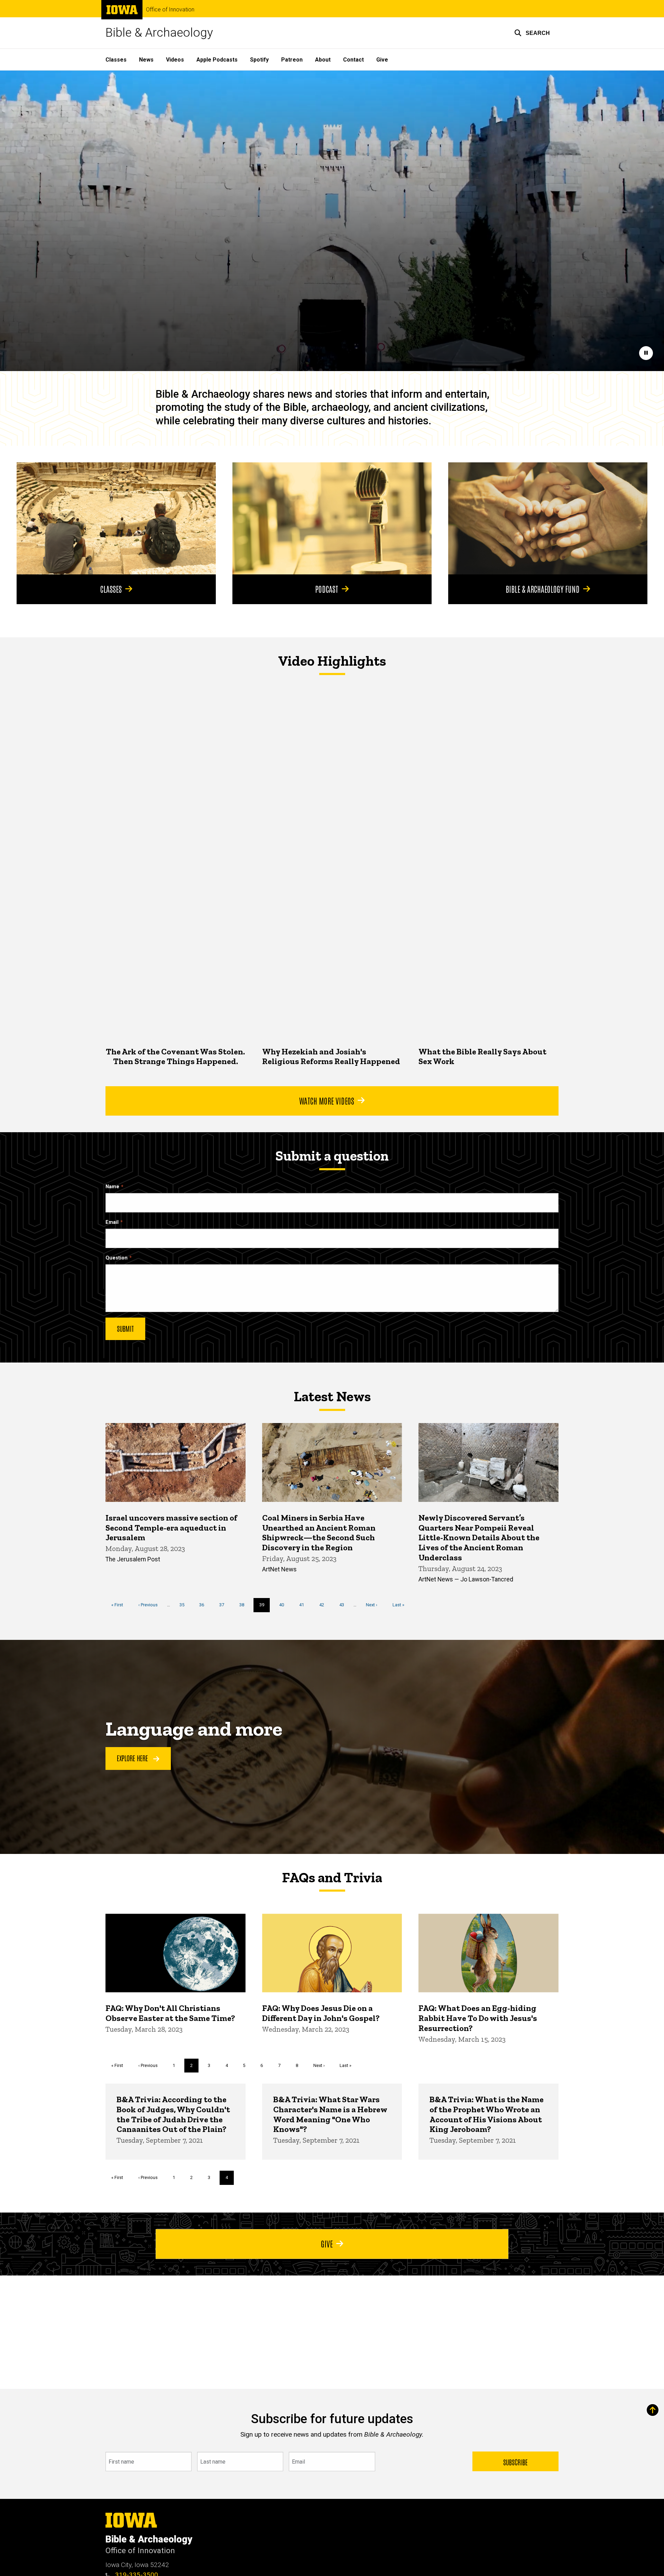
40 (284, 1605)
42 (324, 1605)
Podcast (327, 589)
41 (304, 1605)
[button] (532, 33)
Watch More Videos (327, 1100)
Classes (116, 60)
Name (112, 1187)
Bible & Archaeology (159, 33)
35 (185, 1605)
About (323, 60)
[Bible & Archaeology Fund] (548, 518)
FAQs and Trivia (332, 1877)
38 (244, 1605)
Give (382, 60)
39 (265, 1607)
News (146, 60)
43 (344, 1605)
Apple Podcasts (217, 60)
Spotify (259, 60)
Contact (353, 60)
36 (204, 1605)
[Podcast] (332, 518)
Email (112, 1222)
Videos (175, 60)
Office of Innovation (170, 10)
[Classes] (116, 518)
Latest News (332, 1396)
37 (224, 1605)
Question (117, 1258)
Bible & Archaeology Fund (543, 589)
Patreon (292, 60)
